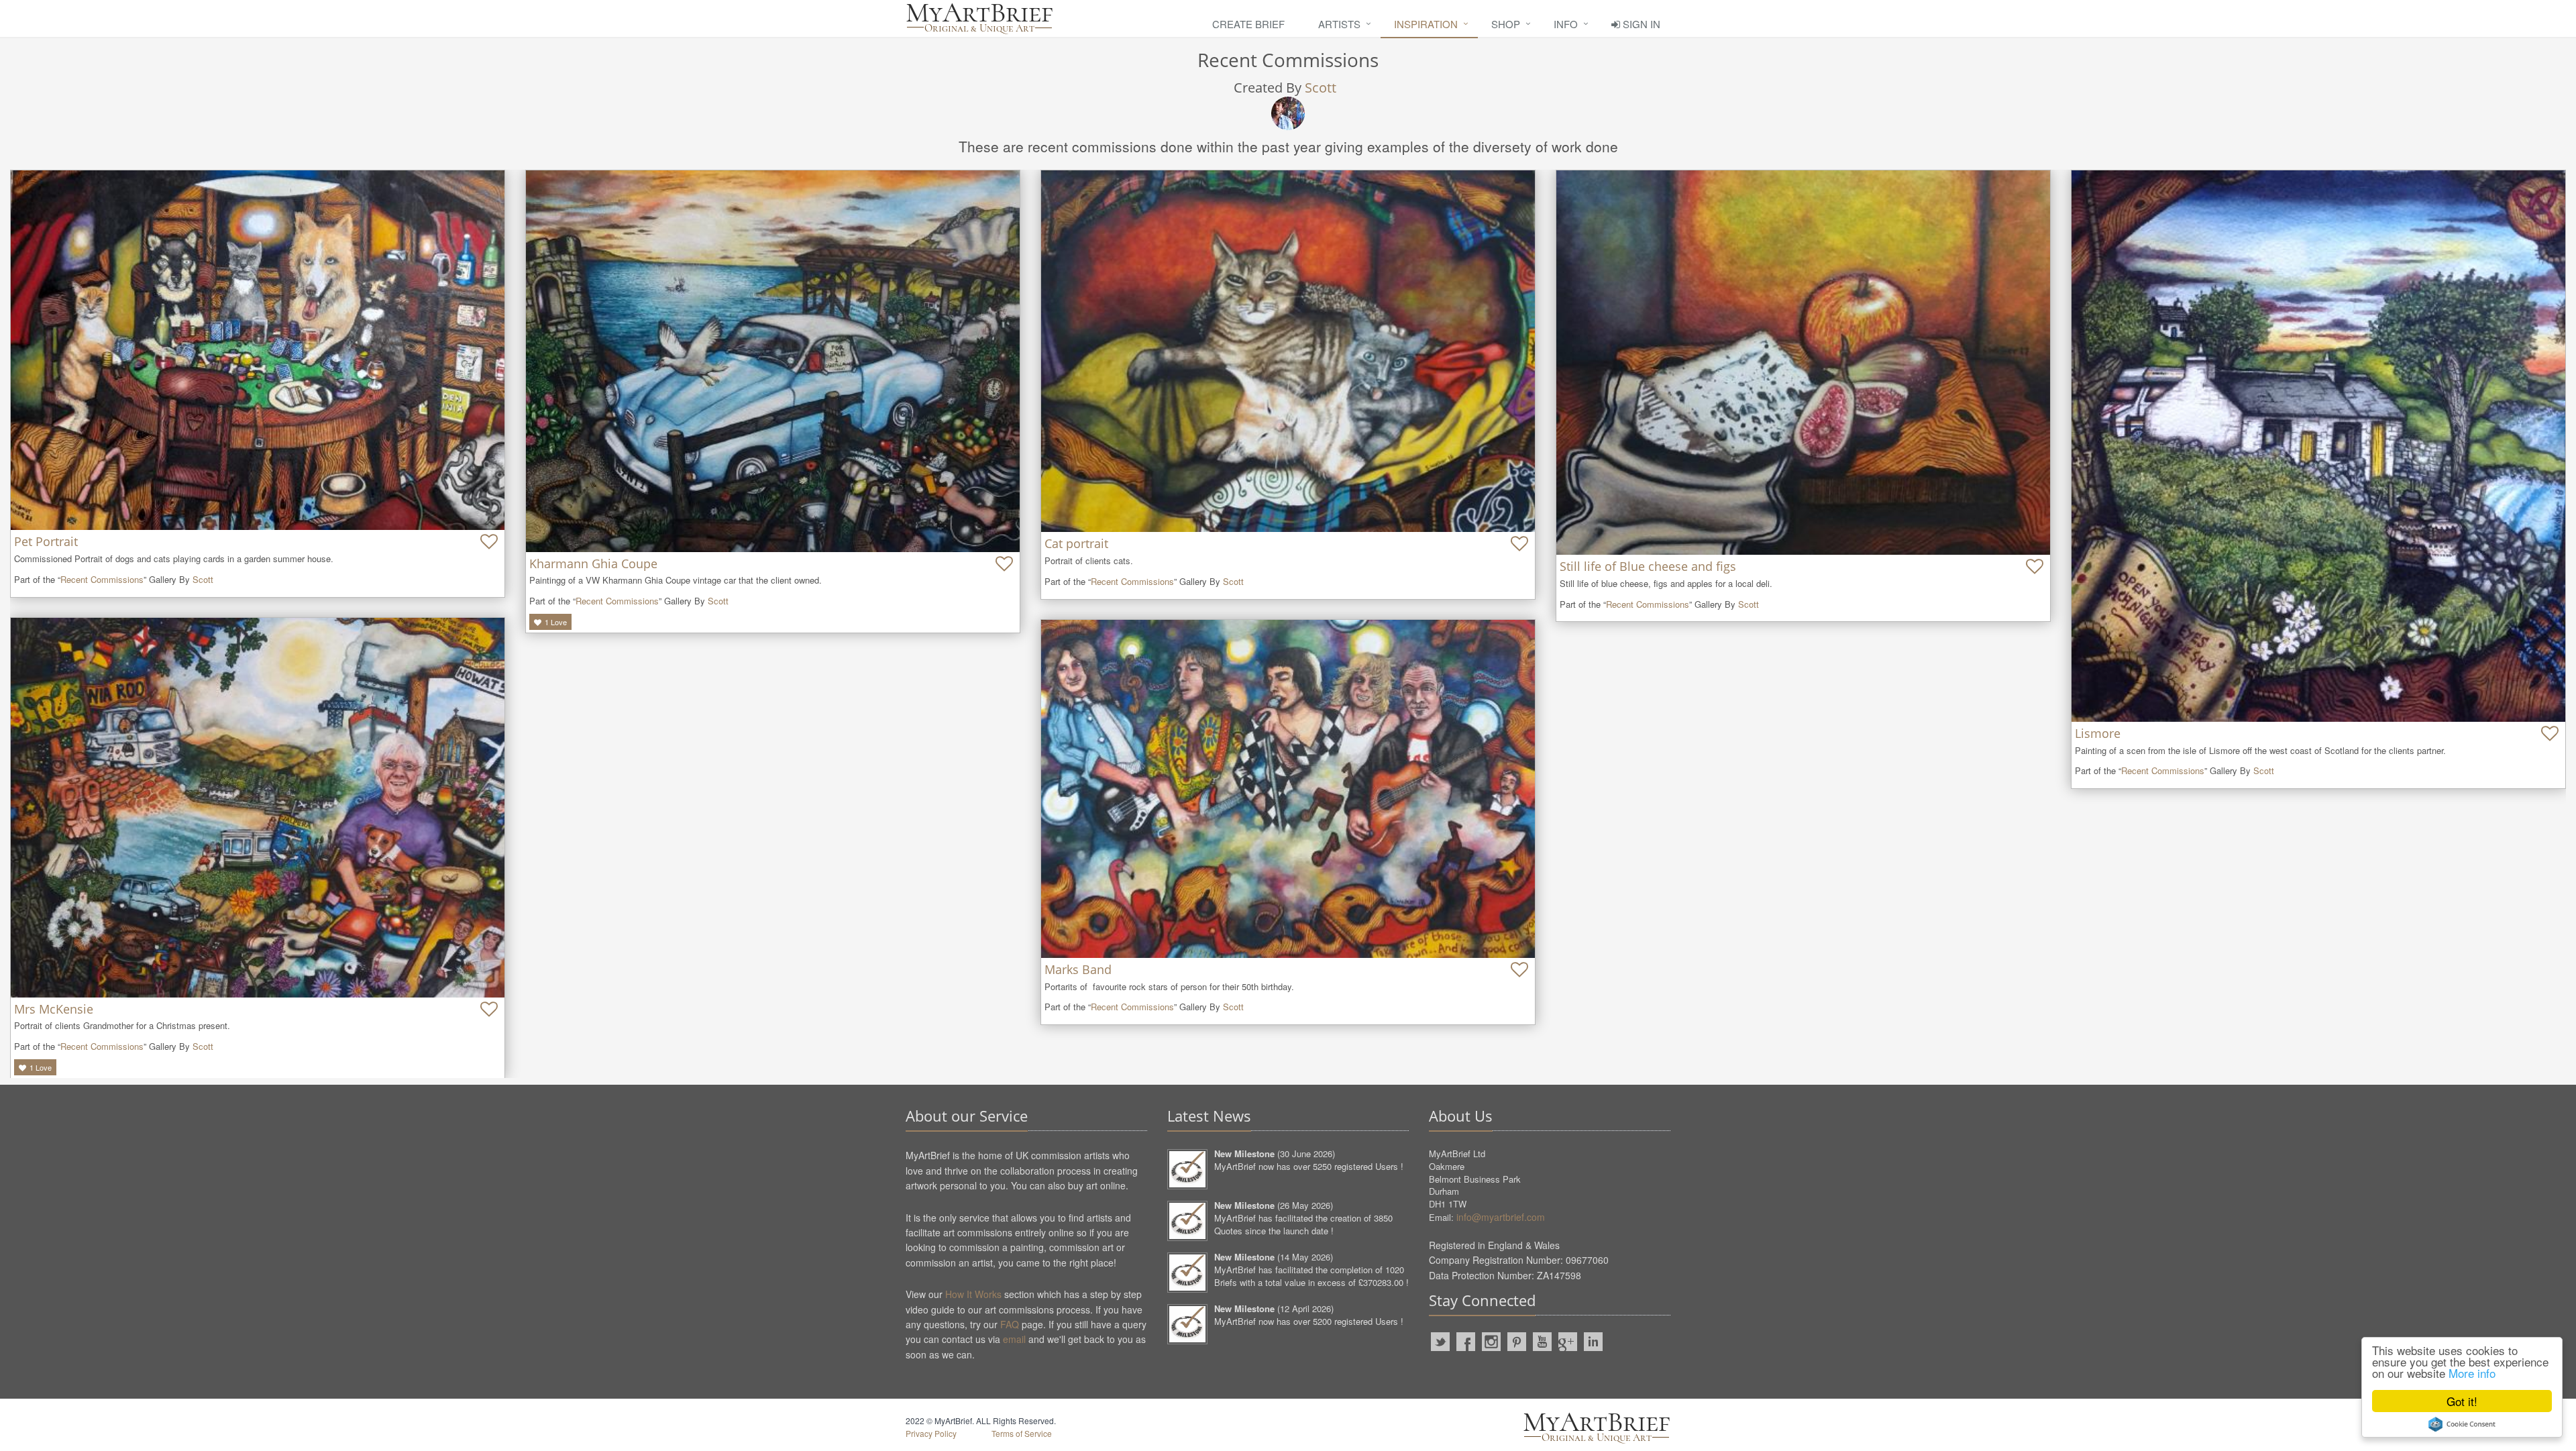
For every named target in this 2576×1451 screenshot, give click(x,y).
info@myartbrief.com (1501, 1217)
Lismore (2098, 733)
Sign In (1640, 24)
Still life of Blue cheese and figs (1648, 566)
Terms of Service (1022, 1433)
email (1014, 1339)
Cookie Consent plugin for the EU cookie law (2462, 1424)
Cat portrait (1076, 543)
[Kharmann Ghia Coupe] (773, 361)
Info (1566, 24)
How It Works (973, 1294)
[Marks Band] (1288, 789)
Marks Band (1078, 969)
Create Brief (1248, 24)
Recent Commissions (102, 579)
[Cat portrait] (1288, 351)
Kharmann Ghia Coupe (593, 563)
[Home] (979, 18)
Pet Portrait (46, 541)
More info (2472, 1373)
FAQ (1010, 1324)
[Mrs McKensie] (258, 807)
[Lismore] (2318, 446)
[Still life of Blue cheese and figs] (1803, 363)
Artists (1339, 24)
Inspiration (1426, 24)
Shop (1506, 24)
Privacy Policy (931, 1433)
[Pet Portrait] (258, 350)
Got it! (2462, 1401)
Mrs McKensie (54, 1009)
